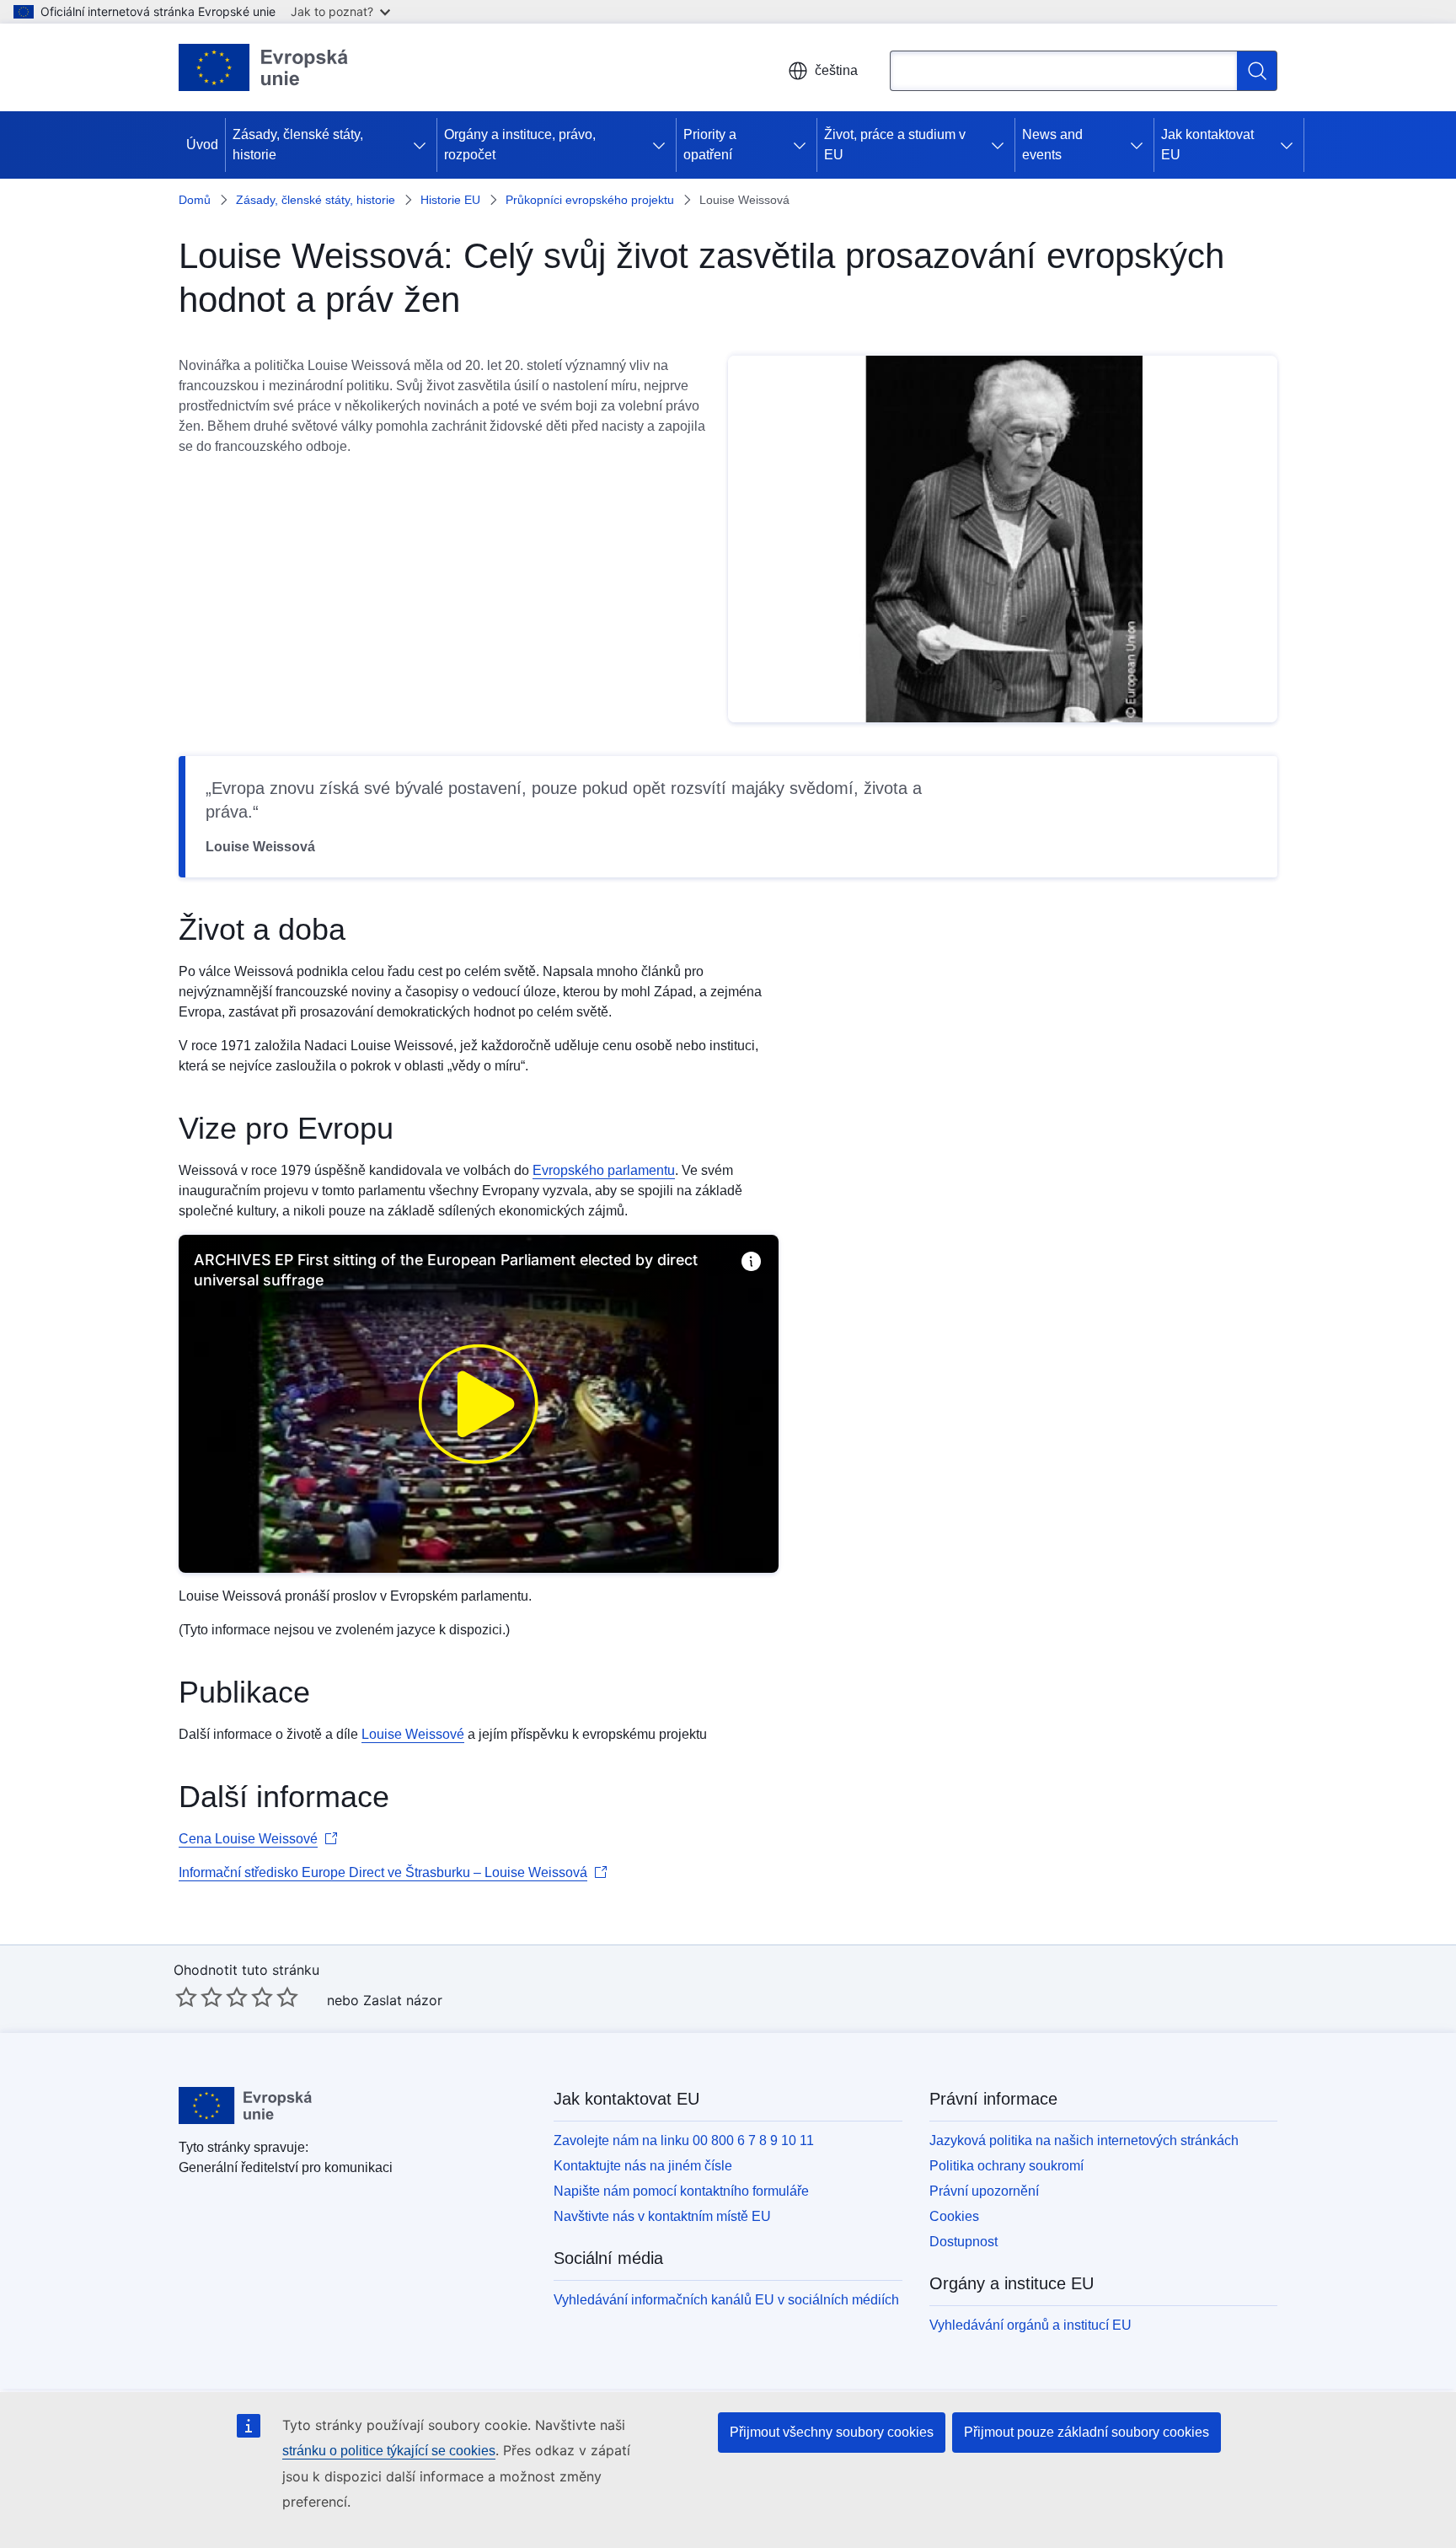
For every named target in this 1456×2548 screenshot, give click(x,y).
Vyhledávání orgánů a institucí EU (1030, 2325)
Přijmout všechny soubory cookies (832, 2432)
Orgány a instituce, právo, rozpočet (520, 145)
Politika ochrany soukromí (1006, 2166)
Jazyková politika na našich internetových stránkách (1084, 2140)
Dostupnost (964, 2242)
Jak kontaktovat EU (1207, 145)
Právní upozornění (984, 2191)
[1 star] (186, 1997)
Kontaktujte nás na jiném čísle (643, 2166)
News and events (1052, 145)
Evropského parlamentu (604, 1170)
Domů (195, 200)
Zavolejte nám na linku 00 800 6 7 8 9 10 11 (684, 2140)
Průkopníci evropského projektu (590, 200)
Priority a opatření (710, 145)
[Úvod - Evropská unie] (264, 67)
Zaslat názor (403, 2000)
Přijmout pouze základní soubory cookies (1087, 2432)
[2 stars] (199, 1997)
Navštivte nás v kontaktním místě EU (662, 2216)
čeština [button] (836, 70)
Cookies (954, 2216)
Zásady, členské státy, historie (298, 145)
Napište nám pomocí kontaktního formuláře (681, 2191)
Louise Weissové (413, 1734)
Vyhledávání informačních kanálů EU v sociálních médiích (726, 2300)
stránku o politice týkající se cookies (389, 2451)
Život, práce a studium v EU (895, 145)
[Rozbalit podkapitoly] (423, 145)
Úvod (202, 145)
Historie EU (450, 200)
